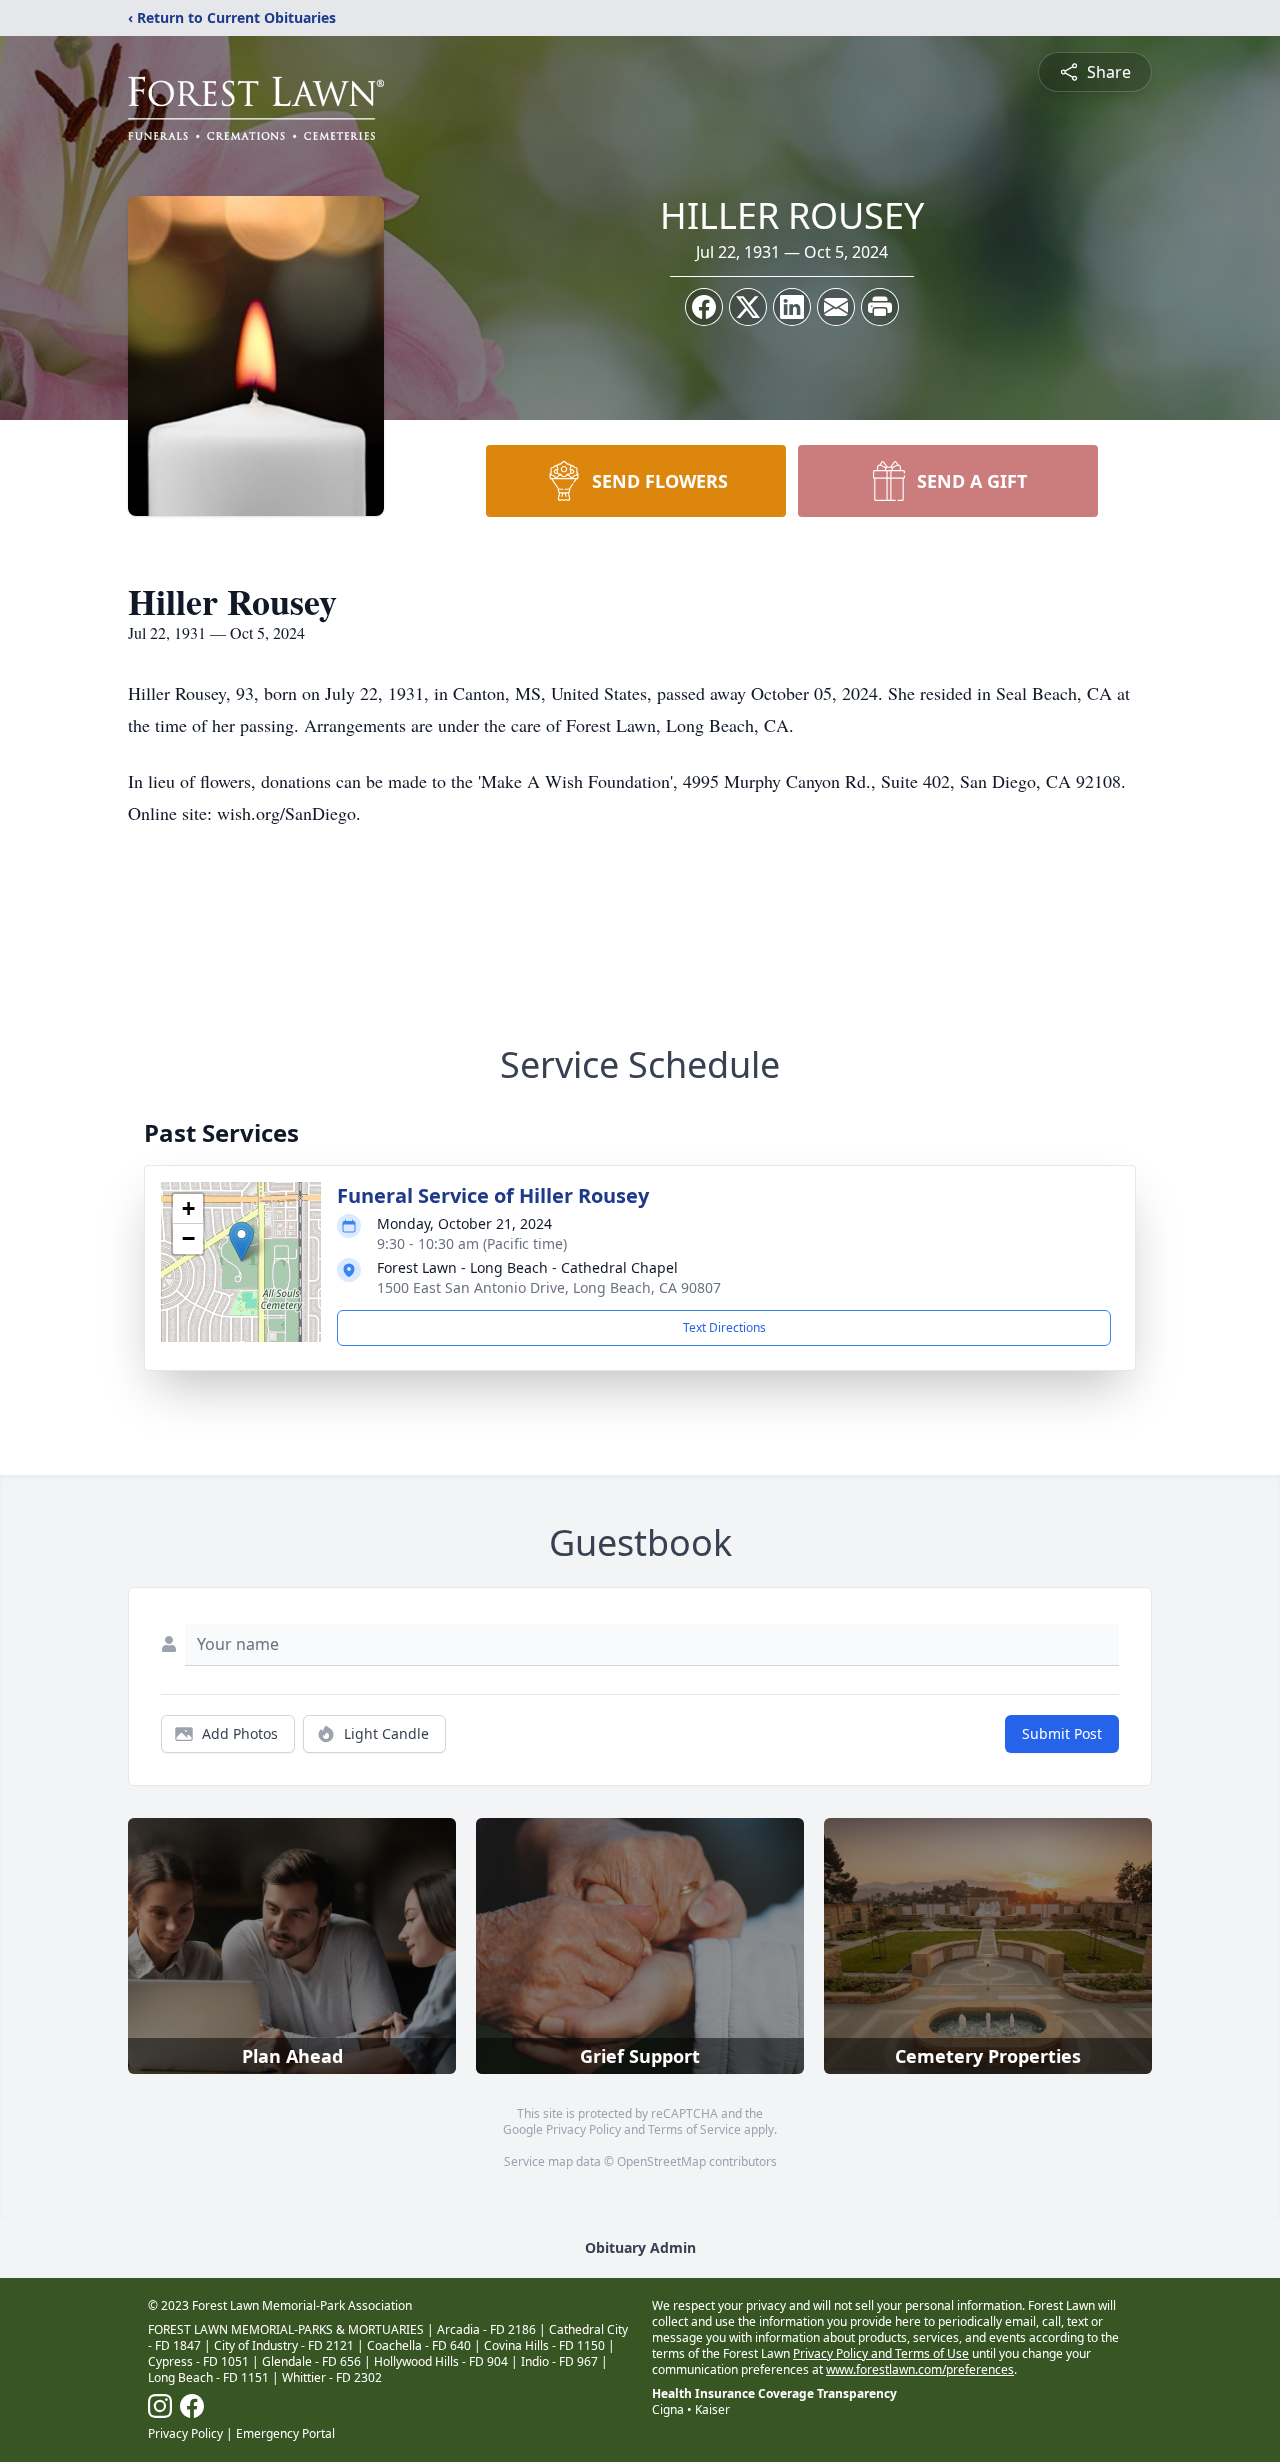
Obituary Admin (640, 2247)
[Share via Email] (836, 307)
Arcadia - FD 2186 (486, 2329)
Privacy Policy (583, 2129)
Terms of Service (694, 2129)
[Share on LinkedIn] (792, 307)
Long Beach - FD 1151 (208, 2377)
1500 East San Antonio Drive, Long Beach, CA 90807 (549, 1287)
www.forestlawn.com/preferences (920, 2369)
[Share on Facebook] (704, 307)
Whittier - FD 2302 (332, 2377)
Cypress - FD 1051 (198, 2361)
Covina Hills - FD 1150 (544, 2345)
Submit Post (1062, 1733)
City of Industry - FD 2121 (284, 2345)
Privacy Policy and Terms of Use (881, 2353)
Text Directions (724, 1327)
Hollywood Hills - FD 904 (441, 2361)
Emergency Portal (285, 2433)
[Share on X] (748, 307)
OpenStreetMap (661, 2161)
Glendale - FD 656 (311, 2361)
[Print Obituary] (880, 307)
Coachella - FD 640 (419, 2345)
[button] (241, 1241)
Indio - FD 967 (559, 2361)
